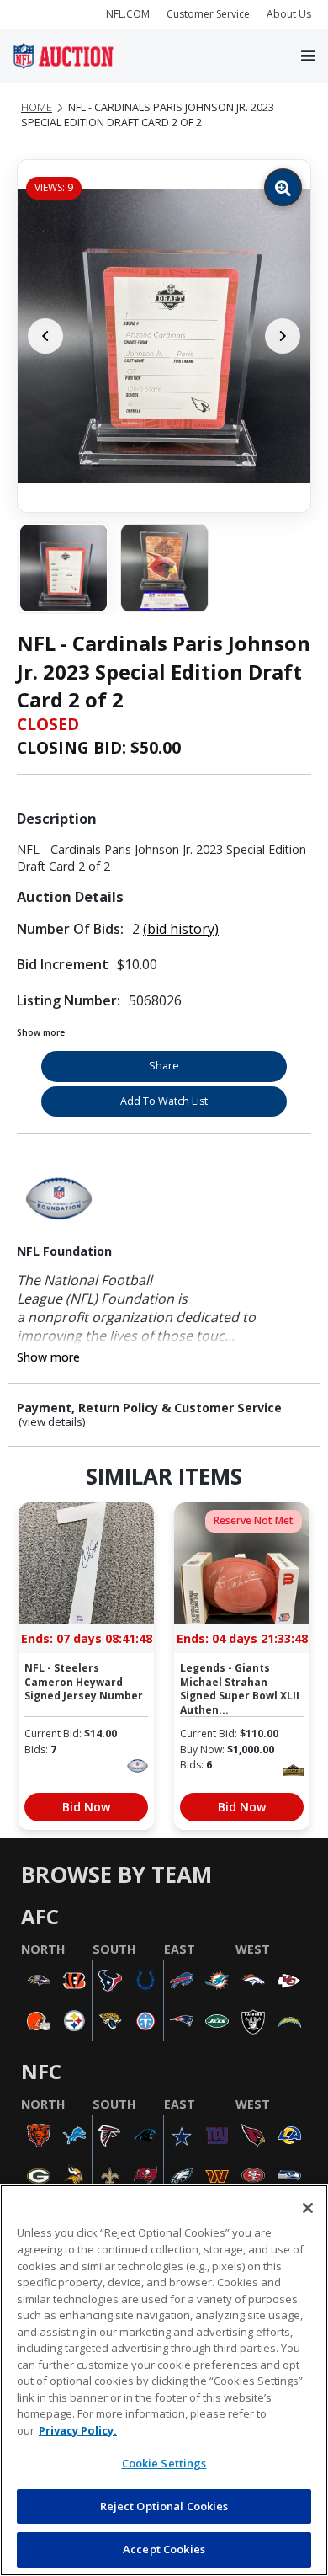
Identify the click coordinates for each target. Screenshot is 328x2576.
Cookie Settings (164, 2463)
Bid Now (86, 1807)
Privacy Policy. (78, 2430)
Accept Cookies (164, 2549)
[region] (164, 2380)
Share (164, 1066)
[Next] (283, 336)
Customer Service (208, 14)
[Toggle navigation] (308, 56)
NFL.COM (128, 14)
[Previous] (45, 336)
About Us (289, 14)
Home (37, 107)
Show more (41, 1032)
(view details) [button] (52, 1422)
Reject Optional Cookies (164, 2506)
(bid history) (181, 929)
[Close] (308, 2208)
